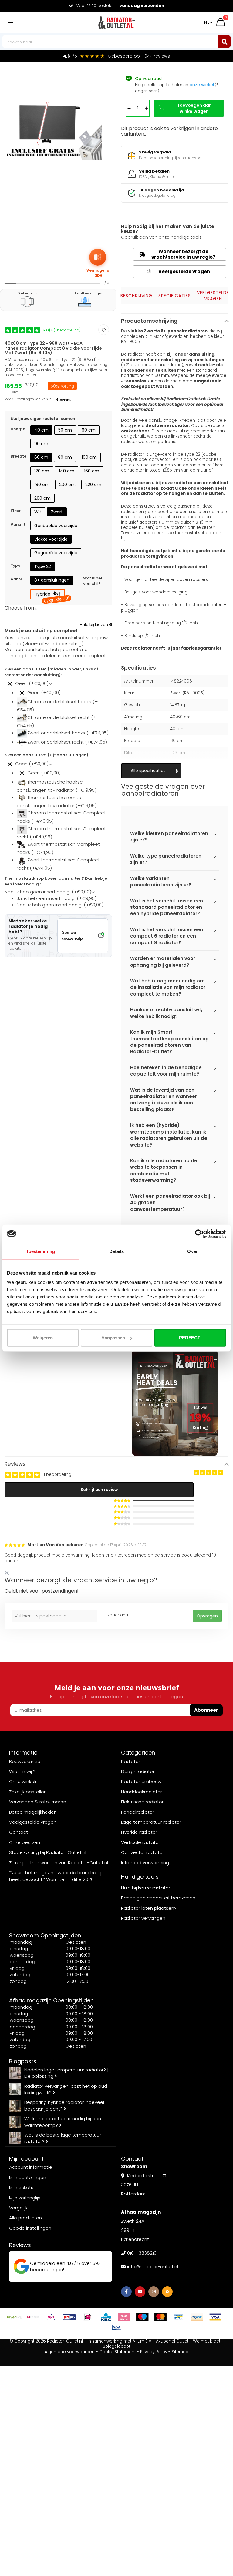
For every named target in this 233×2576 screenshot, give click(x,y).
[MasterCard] (160, 2317)
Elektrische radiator (142, 1802)
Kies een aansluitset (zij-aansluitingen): (47, 755)
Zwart (57, 512)
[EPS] (51, 2317)
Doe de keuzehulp (72, 935)
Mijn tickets (21, 2187)
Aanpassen (113, 1338)
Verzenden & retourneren (38, 1802)
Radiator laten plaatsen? (149, 1908)
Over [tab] (192, 1251)
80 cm (65, 457)
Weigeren (43, 1338)
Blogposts (23, 2061)
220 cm (93, 485)
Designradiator (138, 1771)
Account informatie (31, 2167)
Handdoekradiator (142, 1792)
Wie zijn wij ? (22, 1771)
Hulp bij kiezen (94, 625)
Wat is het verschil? (93, 581)
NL (207, 22)
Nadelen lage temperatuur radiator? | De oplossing (66, 2073)
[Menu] (11, 22)
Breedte (19, 456)
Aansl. (17, 579)
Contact (19, 1832)
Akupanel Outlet (172, 2341)
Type (15, 565)
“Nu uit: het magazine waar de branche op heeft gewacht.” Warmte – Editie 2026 (56, 1876)
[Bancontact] (179, 2317)
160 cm (92, 471)
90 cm (41, 444)
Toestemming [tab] (41, 1251)
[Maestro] (142, 2317)
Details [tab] (117, 1251)
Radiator (131, 1761)
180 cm (42, 485)
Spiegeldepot (116, 2346)
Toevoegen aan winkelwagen (194, 108)
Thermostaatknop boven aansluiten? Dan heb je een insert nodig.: (56, 881)
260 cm (42, 498)
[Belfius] (33, 2317)
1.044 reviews (156, 56)
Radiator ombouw (141, 1781)
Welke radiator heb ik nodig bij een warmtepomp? (63, 2122)
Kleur (16, 511)
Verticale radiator (141, 1842)
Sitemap (180, 2352)
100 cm (89, 457)
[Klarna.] (124, 2317)
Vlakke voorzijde (51, 539)
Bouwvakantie (25, 1761)
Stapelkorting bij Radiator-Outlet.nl (48, 1852)
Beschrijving (136, 296)
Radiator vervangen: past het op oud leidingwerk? (66, 2089)
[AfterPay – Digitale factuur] (15, 2317)
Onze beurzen (25, 1842)
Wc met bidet (207, 2341)
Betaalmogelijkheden (33, 1812)
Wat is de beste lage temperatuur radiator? (63, 2138)
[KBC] (106, 2317)
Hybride (50, 595)
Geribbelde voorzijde (56, 526)
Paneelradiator (138, 1812)
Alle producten (25, 2218)
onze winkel (202, 85)
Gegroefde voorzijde (56, 553)
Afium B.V (142, 2341)
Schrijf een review (99, 1490)
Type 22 (43, 566)
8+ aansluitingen (52, 580)
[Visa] (215, 2317)
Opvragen (207, 1616)
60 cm (89, 430)
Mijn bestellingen (28, 2177)
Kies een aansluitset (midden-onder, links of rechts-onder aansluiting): (51, 672)
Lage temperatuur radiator (151, 1822)
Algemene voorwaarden (70, 2352)
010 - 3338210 (142, 2253)
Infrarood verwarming (145, 1863)
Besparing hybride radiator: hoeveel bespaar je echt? (64, 2105)
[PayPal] (197, 2317)
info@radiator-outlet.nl (153, 2267)
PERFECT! (190, 1338)
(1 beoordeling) (62, 330)
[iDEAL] (88, 2317)
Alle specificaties (148, 771)
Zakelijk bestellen (28, 1792)
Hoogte (18, 429)
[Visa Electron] (116, 2328)
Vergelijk (18, 2208)
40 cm (41, 430)
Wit (38, 512)
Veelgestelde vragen (178, 272)
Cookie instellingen (30, 2228)
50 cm (65, 430)
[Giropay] (69, 2317)
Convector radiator (143, 1852)
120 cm (42, 471)
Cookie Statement (117, 2352)
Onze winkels (23, 1781)
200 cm (67, 485)
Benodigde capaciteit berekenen (158, 1898)
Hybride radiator (139, 1832)
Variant (18, 524)
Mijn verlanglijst (26, 2198)
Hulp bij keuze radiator (146, 1888)
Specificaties (175, 296)
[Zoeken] (225, 42)
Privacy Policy (154, 2352)
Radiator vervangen (143, 1918)
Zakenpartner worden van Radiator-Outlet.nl (59, 1863)
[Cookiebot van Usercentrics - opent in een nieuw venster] (199, 1234)
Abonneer (206, 1710)
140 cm (67, 471)
